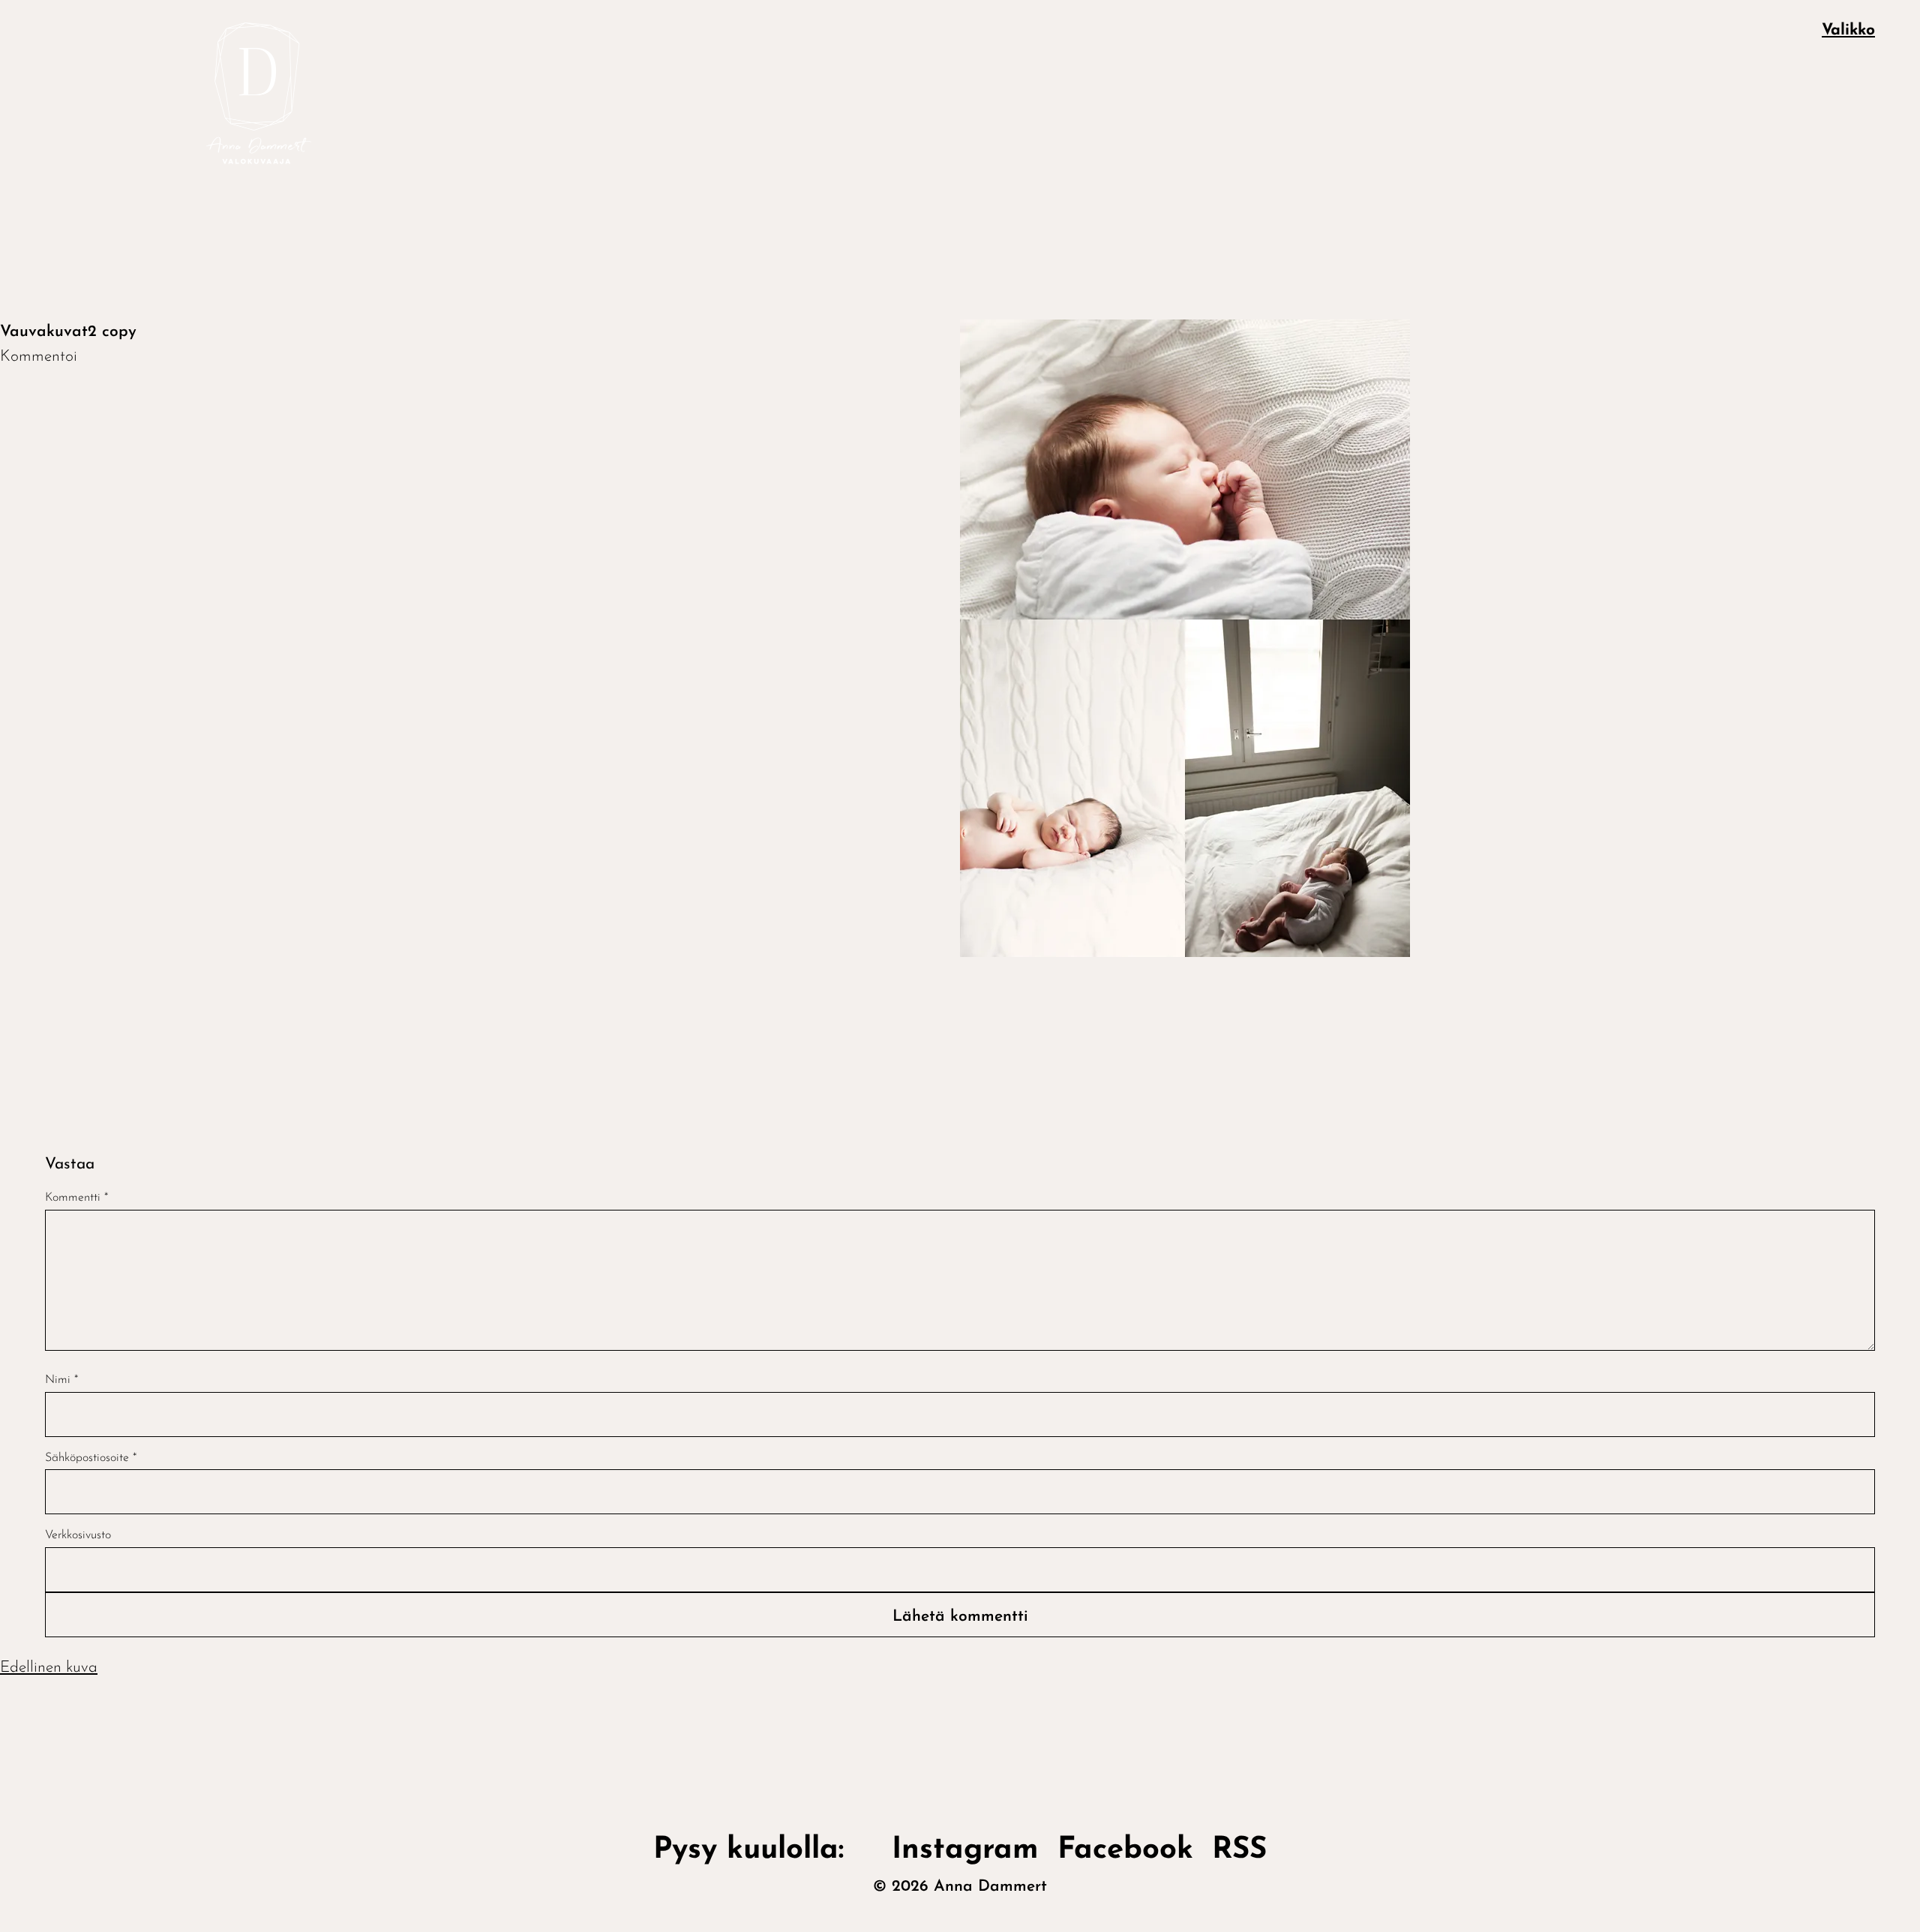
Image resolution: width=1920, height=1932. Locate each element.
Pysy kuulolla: (763, 1850)
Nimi (61, 1380)
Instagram (965, 1850)
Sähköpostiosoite (91, 1458)
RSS (1239, 1850)
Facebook (1125, 1850)
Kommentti (76, 1198)
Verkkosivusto (78, 1535)
